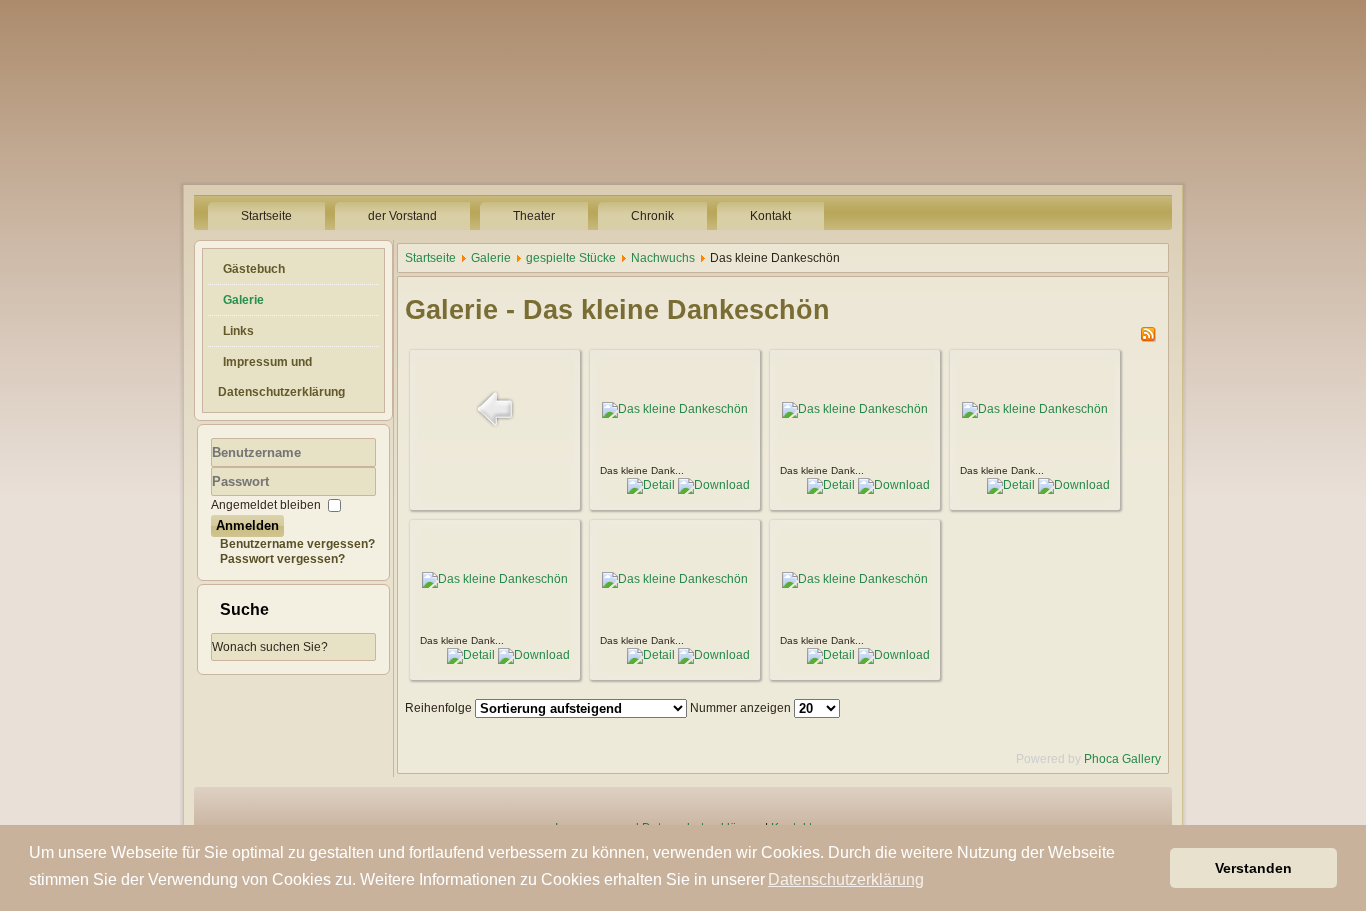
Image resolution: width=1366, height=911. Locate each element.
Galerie (243, 300)
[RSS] (1148, 338)
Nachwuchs (663, 258)
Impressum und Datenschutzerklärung (281, 377)
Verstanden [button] (1253, 868)
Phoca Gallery (1122, 759)
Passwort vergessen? (282, 559)
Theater (534, 216)
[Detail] (651, 485)
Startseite (266, 216)
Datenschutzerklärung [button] (846, 879)
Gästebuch (254, 269)
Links (238, 331)
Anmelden (247, 525)
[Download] (714, 485)
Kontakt (770, 216)
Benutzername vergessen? (297, 544)
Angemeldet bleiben (266, 505)
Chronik (652, 216)
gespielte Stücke (571, 258)
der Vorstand (402, 216)
